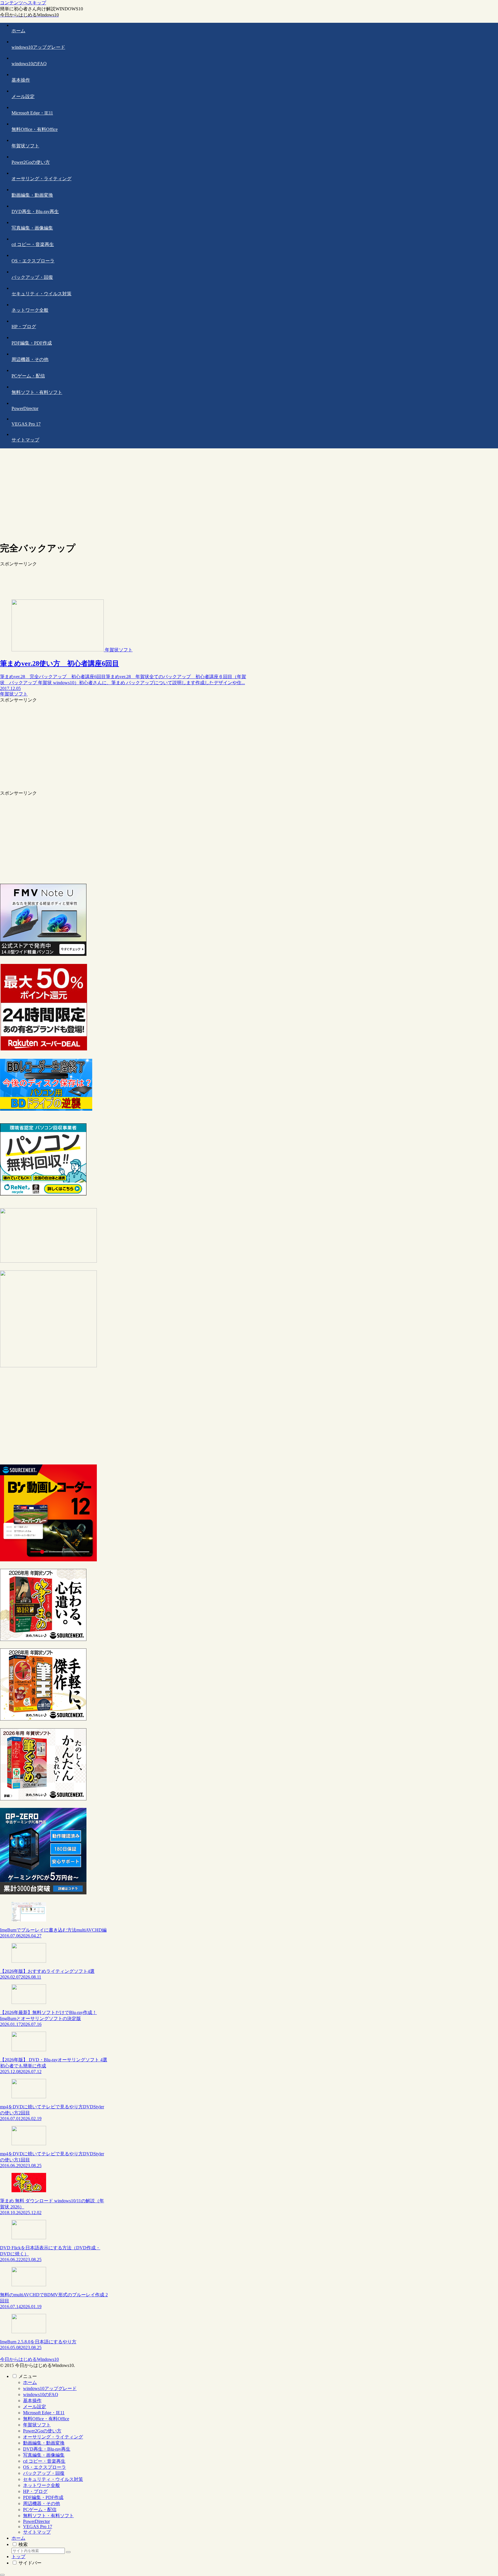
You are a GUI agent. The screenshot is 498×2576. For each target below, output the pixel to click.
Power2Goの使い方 (42, 2431)
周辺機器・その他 (41, 2503)
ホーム (30, 2382)
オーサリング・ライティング (53, 2437)
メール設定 (35, 2407)
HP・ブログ (35, 2491)
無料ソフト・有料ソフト (48, 2516)
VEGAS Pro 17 (38, 2527)
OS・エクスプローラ (45, 2467)
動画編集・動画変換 (44, 2443)
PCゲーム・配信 (40, 2510)
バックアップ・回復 (44, 2473)
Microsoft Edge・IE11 (44, 2413)
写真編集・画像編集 (44, 2455)
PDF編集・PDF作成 (43, 2497)
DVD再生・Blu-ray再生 (47, 2449)
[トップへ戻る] (2, 2575)
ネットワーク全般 (41, 2485)
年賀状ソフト (37, 2425)
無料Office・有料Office (46, 2419)
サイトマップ (37, 2532)
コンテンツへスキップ (23, 3)
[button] (68, 2552)
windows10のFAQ (41, 2394)
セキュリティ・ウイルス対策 (53, 2479)
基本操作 (32, 2401)
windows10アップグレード (50, 2388)
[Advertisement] (249, 496)
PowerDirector (36, 2521)
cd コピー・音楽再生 (44, 2461)
